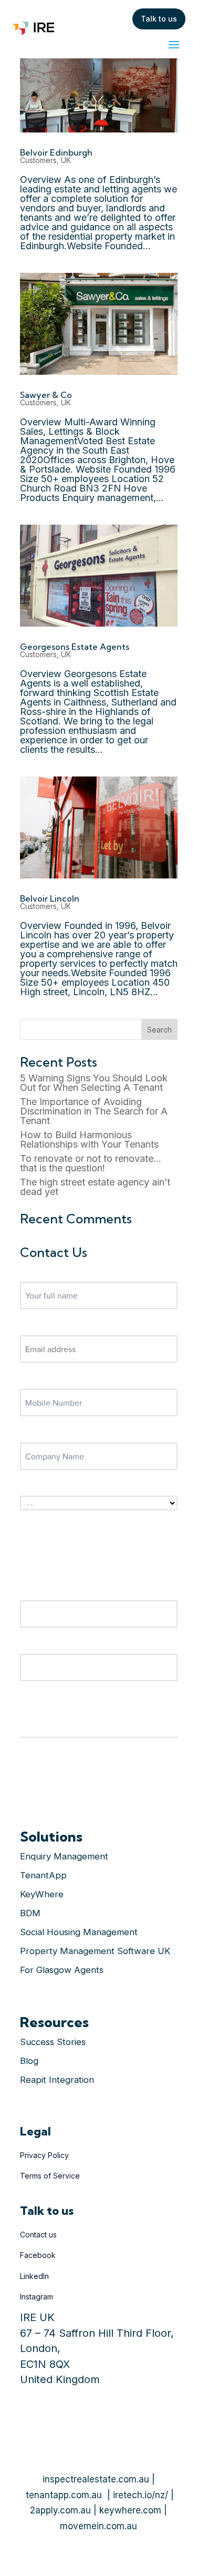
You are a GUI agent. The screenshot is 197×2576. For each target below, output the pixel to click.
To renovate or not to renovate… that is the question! (91, 1163)
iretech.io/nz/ (141, 2495)
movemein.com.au (98, 2526)
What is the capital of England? (73, 1645)
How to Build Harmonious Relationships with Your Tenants (89, 1139)
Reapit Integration (57, 2080)
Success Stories (53, 2042)
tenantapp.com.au (64, 2495)
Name (30, 1273)
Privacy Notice (44, 1724)
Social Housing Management (79, 1932)
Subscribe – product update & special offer (92, 1487)
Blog (29, 2061)
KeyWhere (42, 1894)
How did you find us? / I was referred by (87, 1592)
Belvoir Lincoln (50, 898)
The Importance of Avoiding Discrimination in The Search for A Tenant (94, 1111)
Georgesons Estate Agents (75, 647)
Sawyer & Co (46, 395)
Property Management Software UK (95, 1951)
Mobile (32, 1381)
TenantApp (43, 1875)
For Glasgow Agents (62, 1970)
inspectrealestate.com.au (96, 2479)
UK (66, 160)
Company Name (47, 1434)
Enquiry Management (64, 1856)
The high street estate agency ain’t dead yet (95, 1187)
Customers (38, 160)
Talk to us (159, 19)
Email (29, 1327)
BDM (30, 1913)
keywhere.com (130, 2510)
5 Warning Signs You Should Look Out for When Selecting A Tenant (94, 1083)
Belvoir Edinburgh (56, 152)
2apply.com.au (60, 2510)
